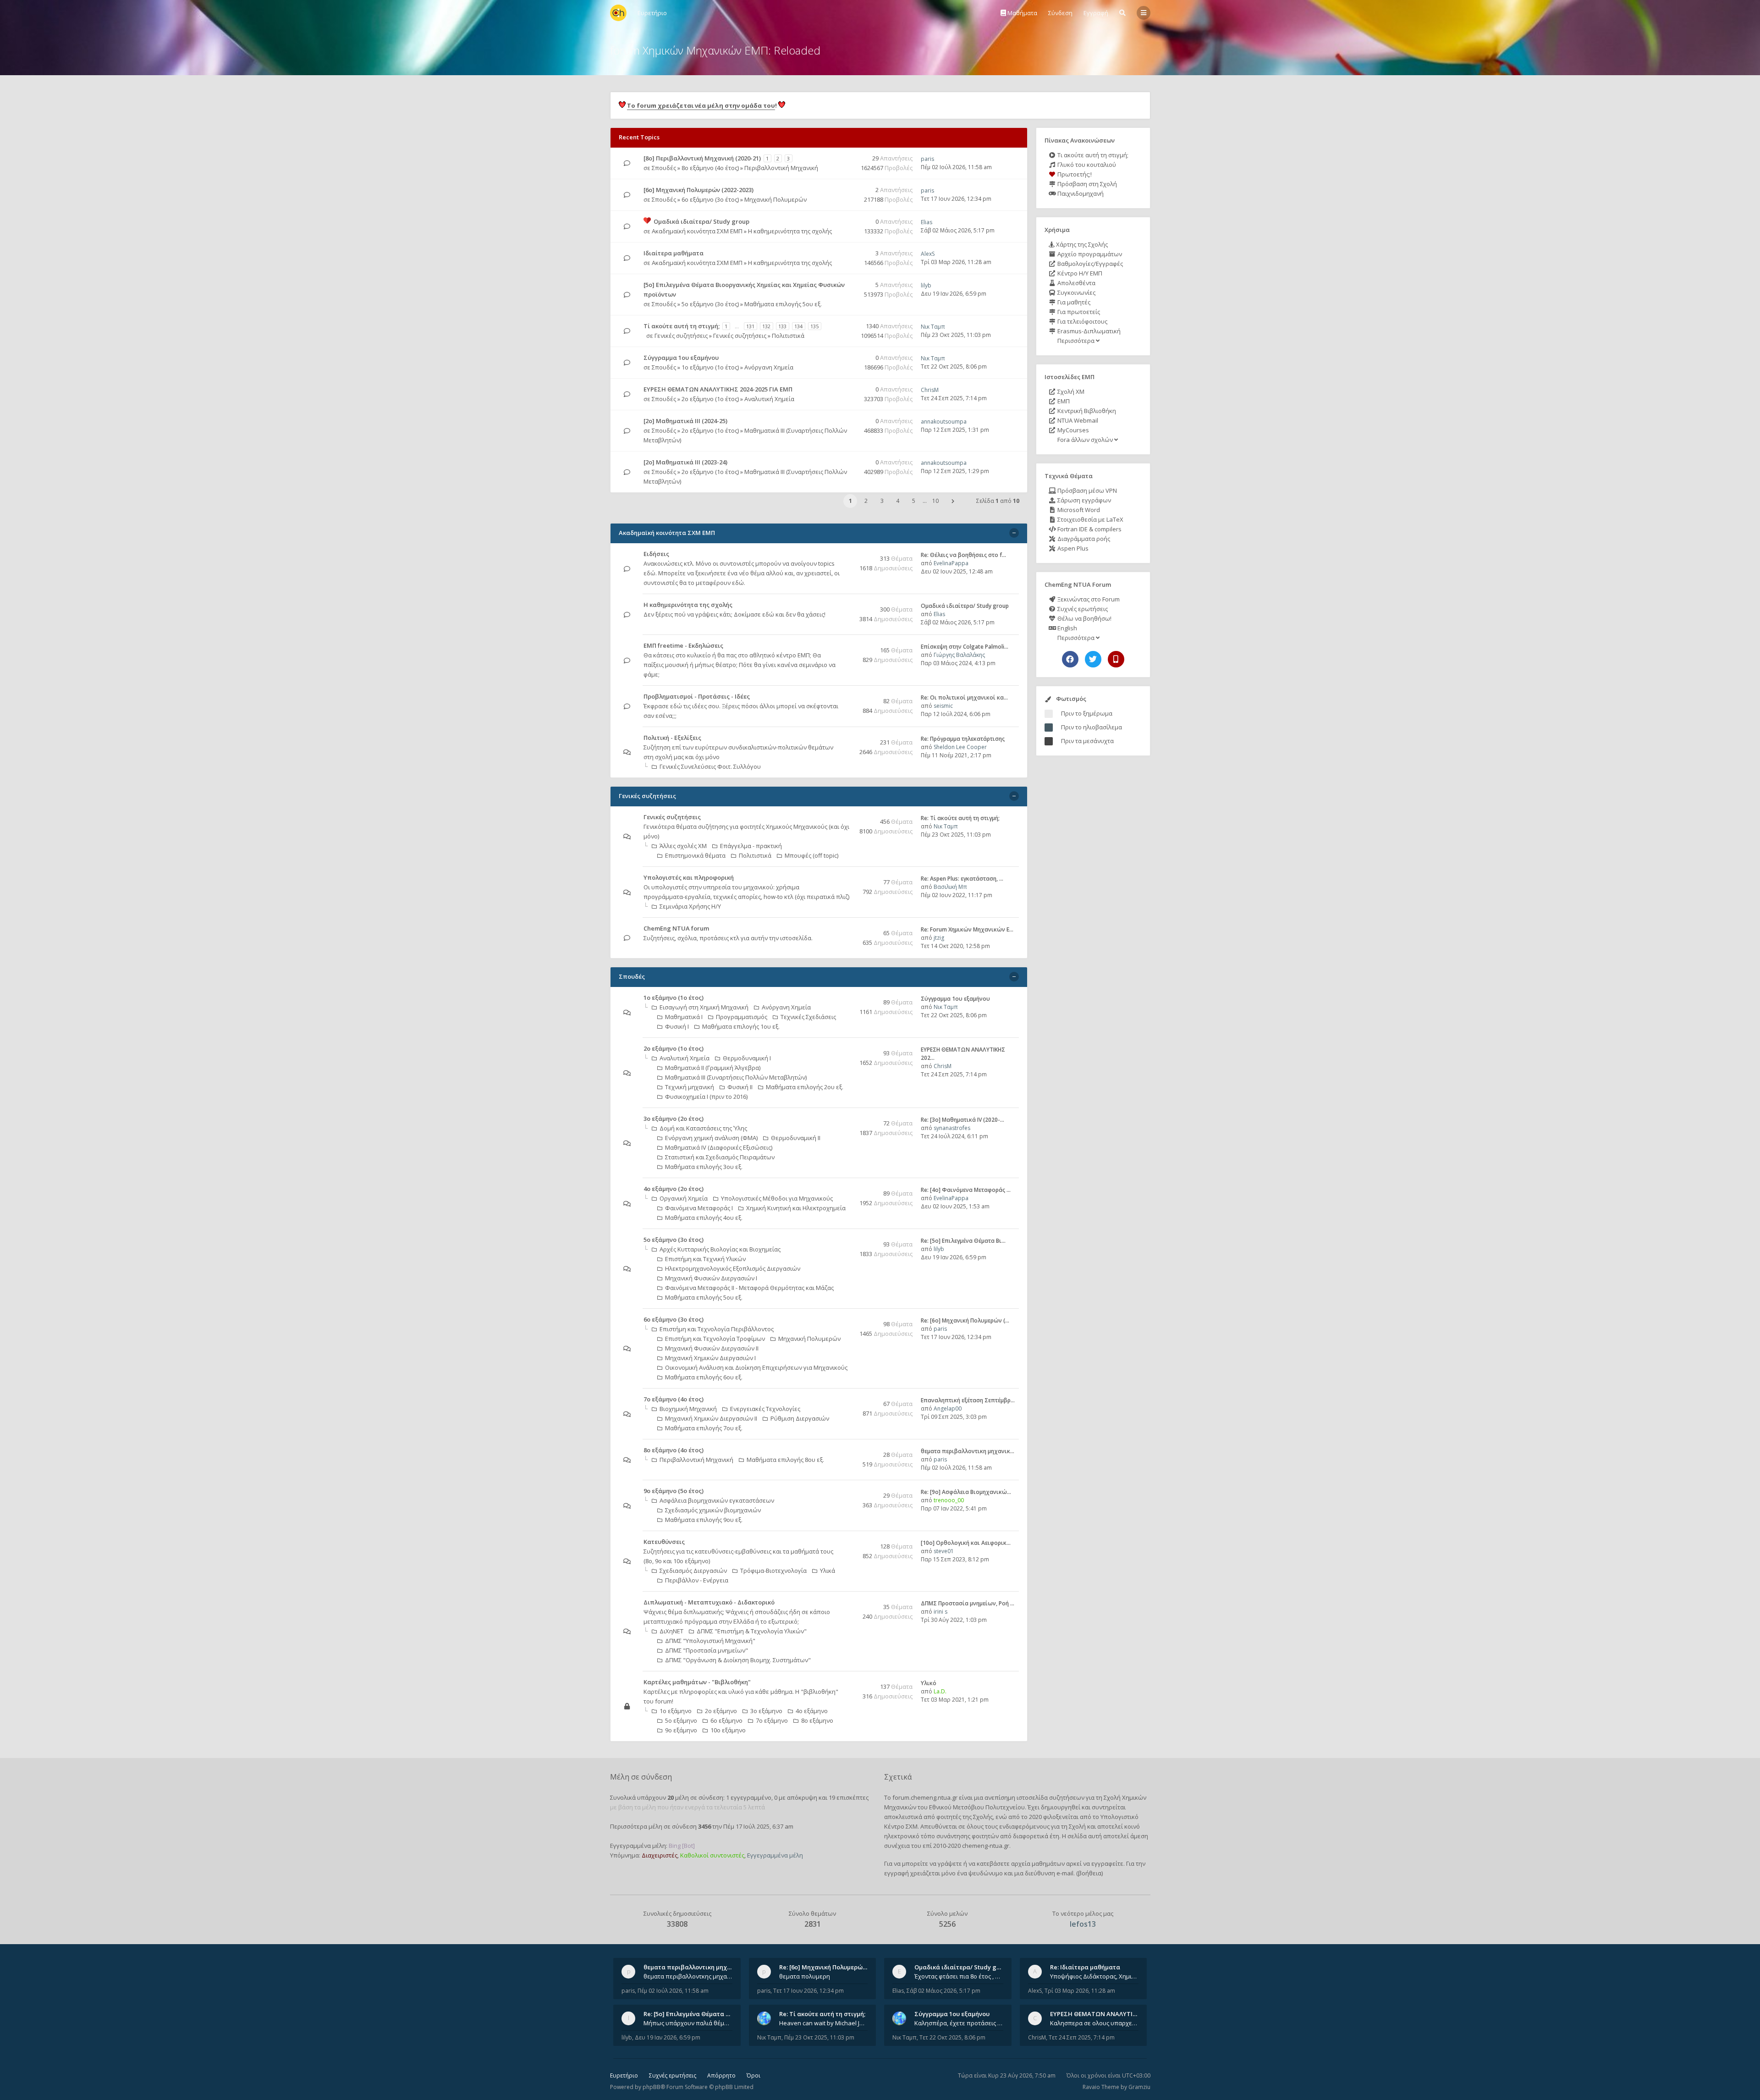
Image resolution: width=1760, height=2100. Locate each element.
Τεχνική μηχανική (690, 1087)
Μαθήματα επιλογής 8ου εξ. (785, 1460)
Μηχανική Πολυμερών (775, 199)
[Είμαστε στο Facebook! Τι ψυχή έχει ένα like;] (1070, 659)
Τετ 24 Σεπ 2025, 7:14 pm (954, 398)
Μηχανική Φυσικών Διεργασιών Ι (711, 1278)
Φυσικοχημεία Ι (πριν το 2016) (706, 1097)
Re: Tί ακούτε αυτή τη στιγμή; (960, 818)
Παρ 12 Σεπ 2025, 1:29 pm (955, 471)
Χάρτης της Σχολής (1081, 244)
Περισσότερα (1076, 341)
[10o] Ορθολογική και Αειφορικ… (966, 1543)
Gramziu (1139, 2087)
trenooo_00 (949, 1500)
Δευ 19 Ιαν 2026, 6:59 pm (954, 294)
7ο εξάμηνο (772, 1720)
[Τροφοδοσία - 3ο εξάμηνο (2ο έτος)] (847, 1119)
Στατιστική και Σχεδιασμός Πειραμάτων (720, 1157)
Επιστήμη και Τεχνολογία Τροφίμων (715, 1339)
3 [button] (882, 501)
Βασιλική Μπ (950, 887)
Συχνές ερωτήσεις (1082, 609)
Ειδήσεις (656, 554)
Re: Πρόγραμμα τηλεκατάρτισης (963, 739)
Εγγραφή (1096, 13)
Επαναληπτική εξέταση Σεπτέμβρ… (968, 1400)
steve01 (944, 1551)
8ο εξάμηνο (817, 1720)
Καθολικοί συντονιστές (712, 1855)
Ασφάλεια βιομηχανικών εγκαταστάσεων (717, 1500)
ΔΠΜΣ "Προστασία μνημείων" (707, 1650)
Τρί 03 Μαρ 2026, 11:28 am (956, 262)
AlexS (928, 254)
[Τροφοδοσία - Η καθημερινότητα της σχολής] (847, 605)
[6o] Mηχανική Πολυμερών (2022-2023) (698, 190)
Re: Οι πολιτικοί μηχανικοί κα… (964, 697)
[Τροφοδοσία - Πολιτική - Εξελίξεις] (847, 738)
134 (798, 326)
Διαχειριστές (660, 1855)
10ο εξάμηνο (728, 1730)
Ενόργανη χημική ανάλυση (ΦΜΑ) (711, 1138)
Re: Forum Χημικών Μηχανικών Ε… (967, 929)
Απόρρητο (721, 2075)
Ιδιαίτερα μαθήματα (674, 253)
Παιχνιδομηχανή (1080, 193)
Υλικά (828, 1571)
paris (927, 159)
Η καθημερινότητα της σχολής (790, 231)
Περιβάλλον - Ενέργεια (697, 1580)
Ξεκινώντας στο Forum (1088, 599)
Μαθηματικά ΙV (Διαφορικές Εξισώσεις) (719, 1147)
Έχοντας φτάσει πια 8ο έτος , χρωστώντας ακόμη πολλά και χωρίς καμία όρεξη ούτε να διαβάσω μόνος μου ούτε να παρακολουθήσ (959, 1976)
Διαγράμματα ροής (1083, 539)
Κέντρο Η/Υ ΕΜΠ (1079, 273)
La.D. (940, 1691)
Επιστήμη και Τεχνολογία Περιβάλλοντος (717, 1329)
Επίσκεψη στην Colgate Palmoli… (965, 647)
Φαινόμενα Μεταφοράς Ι (699, 1208)
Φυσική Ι (677, 1026)
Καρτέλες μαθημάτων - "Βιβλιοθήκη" (697, 1682)
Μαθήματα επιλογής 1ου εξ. (741, 1026)
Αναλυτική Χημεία (769, 399)
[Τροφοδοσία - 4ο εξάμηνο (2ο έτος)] (847, 1189)
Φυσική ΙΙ (740, 1087)
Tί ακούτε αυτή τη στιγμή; (682, 326)
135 (814, 326)
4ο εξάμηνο (812, 1711)
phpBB (652, 2087)
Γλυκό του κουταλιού (1086, 165)
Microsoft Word (1078, 510)
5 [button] (914, 501)
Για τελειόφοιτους (1082, 321)
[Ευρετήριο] (618, 13)
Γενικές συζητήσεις (681, 336)
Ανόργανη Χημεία (769, 367)
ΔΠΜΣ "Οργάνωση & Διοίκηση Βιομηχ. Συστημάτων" (738, 1660)
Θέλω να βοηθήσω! (1084, 618)
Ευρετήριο (624, 2075)
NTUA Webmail (1077, 420)
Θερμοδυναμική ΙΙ (796, 1138)
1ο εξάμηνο (676, 1711)
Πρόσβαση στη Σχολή (1086, 184)
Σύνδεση (1060, 13)
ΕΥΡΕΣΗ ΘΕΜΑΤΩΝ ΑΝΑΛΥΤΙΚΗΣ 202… (1105, 2014)
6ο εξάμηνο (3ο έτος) (710, 199)
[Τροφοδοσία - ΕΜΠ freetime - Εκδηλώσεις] (847, 646)
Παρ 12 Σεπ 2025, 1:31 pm (955, 430)
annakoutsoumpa (944, 422)
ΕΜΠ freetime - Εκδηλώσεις (683, 645)
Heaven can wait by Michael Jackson (824, 2023)
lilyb (926, 285)
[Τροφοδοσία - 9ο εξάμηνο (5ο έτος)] (847, 1491)
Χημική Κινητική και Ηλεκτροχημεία (796, 1208)
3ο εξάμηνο (766, 1711)
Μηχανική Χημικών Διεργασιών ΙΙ (711, 1418)
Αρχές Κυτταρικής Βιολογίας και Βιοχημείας (720, 1249)
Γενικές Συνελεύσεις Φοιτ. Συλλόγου (710, 766)
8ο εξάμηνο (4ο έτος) (710, 168)
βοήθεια (1090, 1873)
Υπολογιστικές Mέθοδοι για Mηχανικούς (777, 1198)
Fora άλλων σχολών (1085, 440)
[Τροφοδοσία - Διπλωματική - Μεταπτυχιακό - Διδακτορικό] (847, 1603)
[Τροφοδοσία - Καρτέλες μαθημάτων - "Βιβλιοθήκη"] (847, 1683)
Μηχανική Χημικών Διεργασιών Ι (710, 1358)
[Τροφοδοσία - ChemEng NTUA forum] (847, 929)
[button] (953, 501)
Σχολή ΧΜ (1070, 391)
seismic (943, 706)
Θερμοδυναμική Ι (747, 1058)
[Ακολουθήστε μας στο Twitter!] (1093, 659)
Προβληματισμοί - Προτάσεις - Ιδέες (697, 696)
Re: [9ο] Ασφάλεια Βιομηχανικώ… (966, 1492)
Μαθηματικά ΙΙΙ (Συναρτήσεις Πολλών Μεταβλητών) (736, 1077)
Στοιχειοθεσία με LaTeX (1090, 519)
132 (766, 326)
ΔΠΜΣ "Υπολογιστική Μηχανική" (710, 1641)
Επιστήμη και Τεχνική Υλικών (705, 1259)
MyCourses (1072, 430)
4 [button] (898, 501)
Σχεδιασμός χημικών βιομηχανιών (713, 1510)
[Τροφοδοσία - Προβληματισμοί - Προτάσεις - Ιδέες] (847, 697)
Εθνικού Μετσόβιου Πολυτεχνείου (977, 1807)
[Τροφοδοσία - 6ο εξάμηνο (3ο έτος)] (847, 1320)
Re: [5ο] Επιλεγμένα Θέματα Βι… (963, 1241)
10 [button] (935, 501)
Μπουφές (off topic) (811, 855)
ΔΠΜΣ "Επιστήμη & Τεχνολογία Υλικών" (752, 1631)
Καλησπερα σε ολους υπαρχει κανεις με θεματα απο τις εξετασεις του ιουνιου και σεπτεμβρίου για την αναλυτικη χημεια (1094, 2023)
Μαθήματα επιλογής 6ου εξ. (704, 1377)
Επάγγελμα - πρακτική (751, 846)
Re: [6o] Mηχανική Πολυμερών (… (965, 1320)
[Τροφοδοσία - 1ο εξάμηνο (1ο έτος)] (847, 998)
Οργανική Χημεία (684, 1198)
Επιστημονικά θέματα (695, 855)
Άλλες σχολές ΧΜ (683, 846)
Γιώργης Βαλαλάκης (959, 655)
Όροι (753, 2075)
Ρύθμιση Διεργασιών (800, 1418)
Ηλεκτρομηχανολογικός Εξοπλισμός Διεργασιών (733, 1268)
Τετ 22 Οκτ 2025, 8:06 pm (954, 367)
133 (782, 326)
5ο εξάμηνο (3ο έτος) (710, 304)
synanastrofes (952, 1128)
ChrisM (930, 390)
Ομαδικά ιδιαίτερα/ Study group (701, 221)
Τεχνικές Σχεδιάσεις (808, 1017)
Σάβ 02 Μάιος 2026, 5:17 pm (958, 230)
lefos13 (1083, 1924)
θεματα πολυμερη (805, 1976)
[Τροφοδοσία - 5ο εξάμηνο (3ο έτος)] (847, 1240)
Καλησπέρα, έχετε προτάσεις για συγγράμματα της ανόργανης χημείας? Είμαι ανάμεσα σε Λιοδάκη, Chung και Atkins (959, 2023)
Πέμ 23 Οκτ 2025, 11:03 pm (956, 335)
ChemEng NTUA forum (676, 928)
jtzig (939, 938)
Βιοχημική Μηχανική (688, 1409)
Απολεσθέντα (1076, 283)
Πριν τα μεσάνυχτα (1087, 741)
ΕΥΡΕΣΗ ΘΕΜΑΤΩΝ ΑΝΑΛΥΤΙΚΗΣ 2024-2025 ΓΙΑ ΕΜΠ (718, 389)
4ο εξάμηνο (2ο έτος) (674, 1189)
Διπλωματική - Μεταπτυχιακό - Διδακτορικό (709, 1602)
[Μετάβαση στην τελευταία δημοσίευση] (627, 163)
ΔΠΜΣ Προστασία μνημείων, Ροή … (968, 1603)
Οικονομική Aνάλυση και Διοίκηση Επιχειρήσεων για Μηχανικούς (756, 1367)
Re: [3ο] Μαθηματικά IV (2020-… (962, 1120)
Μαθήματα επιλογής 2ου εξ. (805, 1087)
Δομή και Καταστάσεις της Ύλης (703, 1128)
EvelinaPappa (951, 563)
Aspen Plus (1072, 548)
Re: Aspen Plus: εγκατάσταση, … (962, 879)
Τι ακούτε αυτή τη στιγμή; (1092, 155)
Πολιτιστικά (788, 336)
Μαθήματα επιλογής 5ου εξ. (783, 304)
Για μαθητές (1073, 302)
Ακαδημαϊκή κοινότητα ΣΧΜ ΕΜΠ (697, 231)
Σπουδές (664, 168)
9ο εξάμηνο (681, 1730)
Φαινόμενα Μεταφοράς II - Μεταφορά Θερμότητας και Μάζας (749, 1288)
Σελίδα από (998, 501)
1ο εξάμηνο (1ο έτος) (710, 367)
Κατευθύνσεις (664, 1542)
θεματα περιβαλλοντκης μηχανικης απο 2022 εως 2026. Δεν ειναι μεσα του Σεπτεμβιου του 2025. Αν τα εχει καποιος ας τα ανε (688, 1976)
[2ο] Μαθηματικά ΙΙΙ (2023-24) (685, 462)
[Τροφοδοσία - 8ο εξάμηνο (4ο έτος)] (847, 1451)
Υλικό (929, 1683)
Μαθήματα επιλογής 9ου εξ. (704, 1520)
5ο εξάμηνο (681, 1720)
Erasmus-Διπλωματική (1088, 331)
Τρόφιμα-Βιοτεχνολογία (773, 1571)
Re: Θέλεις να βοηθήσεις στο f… (963, 555)
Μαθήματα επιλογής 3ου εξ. (704, 1167)
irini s (940, 1612)
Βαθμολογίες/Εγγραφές (1089, 264)
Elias (927, 222)
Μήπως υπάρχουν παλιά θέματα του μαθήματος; (688, 2023)
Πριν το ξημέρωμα (1087, 713)
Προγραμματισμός (742, 1017)
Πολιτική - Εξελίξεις (672, 738)
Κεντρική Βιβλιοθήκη (1086, 411)
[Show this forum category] (1014, 533)
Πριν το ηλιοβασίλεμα (1092, 727)
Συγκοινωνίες (1076, 292)
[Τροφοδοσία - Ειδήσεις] (847, 554)
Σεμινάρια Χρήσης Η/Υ (690, 906)
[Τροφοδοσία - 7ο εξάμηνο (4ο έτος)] (847, 1400)
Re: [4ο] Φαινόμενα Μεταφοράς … (966, 1190)
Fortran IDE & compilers (1089, 529)
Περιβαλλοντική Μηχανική (781, 168)
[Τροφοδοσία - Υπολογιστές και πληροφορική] (847, 878)
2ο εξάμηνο (721, 1711)
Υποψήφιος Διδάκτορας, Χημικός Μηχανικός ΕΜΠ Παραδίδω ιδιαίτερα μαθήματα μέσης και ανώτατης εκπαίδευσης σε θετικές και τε (1094, 1976)
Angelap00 (948, 1408)
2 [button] (866, 501)
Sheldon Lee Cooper (960, 747)
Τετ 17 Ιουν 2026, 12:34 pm (956, 199)
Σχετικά (898, 1777)
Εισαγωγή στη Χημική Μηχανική (704, 1007)
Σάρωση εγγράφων (1083, 500)
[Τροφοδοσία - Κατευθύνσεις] (847, 1542)
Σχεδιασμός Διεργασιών (693, 1571)
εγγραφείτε (1107, 1863)
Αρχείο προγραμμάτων (1089, 254)
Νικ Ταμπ (933, 327)
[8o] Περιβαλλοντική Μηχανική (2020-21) (702, 158)
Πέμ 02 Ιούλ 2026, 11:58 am (956, 167)
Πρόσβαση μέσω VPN (1086, 491)
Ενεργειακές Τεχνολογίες (765, 1409)
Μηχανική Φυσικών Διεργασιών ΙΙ (712, 1348)
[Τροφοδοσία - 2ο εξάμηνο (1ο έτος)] (847, 1049)
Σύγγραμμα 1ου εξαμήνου (681, 358)
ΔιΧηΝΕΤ (671, 1631)
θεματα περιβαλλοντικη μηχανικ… (968, 1451)
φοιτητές (949, 1817)
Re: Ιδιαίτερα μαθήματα (1085, 1967)
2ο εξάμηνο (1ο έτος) (710, 399)
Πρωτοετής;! (1074, 174)
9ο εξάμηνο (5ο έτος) (674, 1491)
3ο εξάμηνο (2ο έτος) (674, 1119)
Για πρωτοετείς (1078, 312)
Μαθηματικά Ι (684, 1017)
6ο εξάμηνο (726, 1720)
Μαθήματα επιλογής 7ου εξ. (704, 1428)
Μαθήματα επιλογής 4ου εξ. (704, 1218)
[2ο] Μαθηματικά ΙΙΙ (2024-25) (685, 421)
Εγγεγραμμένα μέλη (775, 1855)
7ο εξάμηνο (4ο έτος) (674, 1399)
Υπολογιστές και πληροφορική (689, 877)
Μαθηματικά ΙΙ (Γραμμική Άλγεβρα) (713, 1068)
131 (750, 326)
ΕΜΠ (1063, 401)
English (1067, 628)
